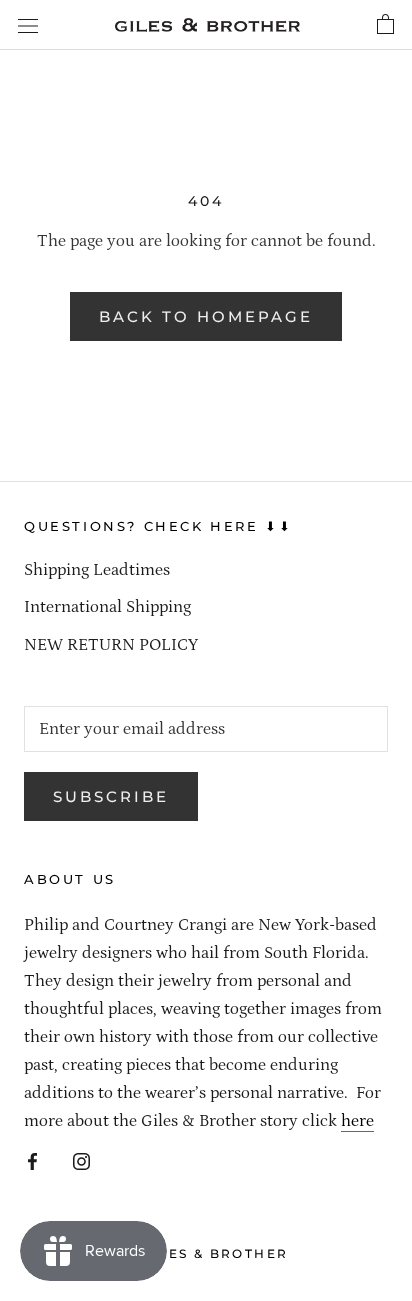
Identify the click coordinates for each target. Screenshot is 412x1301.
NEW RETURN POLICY (111, 645)
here (357, 1121)
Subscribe (111, 796)
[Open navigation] (28, 25)
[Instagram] (81, 1160)
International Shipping (107, 607)
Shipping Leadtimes (97, 570)
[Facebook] (32, 1160)
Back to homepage (206, 316)
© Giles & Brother (206, 1253)
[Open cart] (385, 25)
